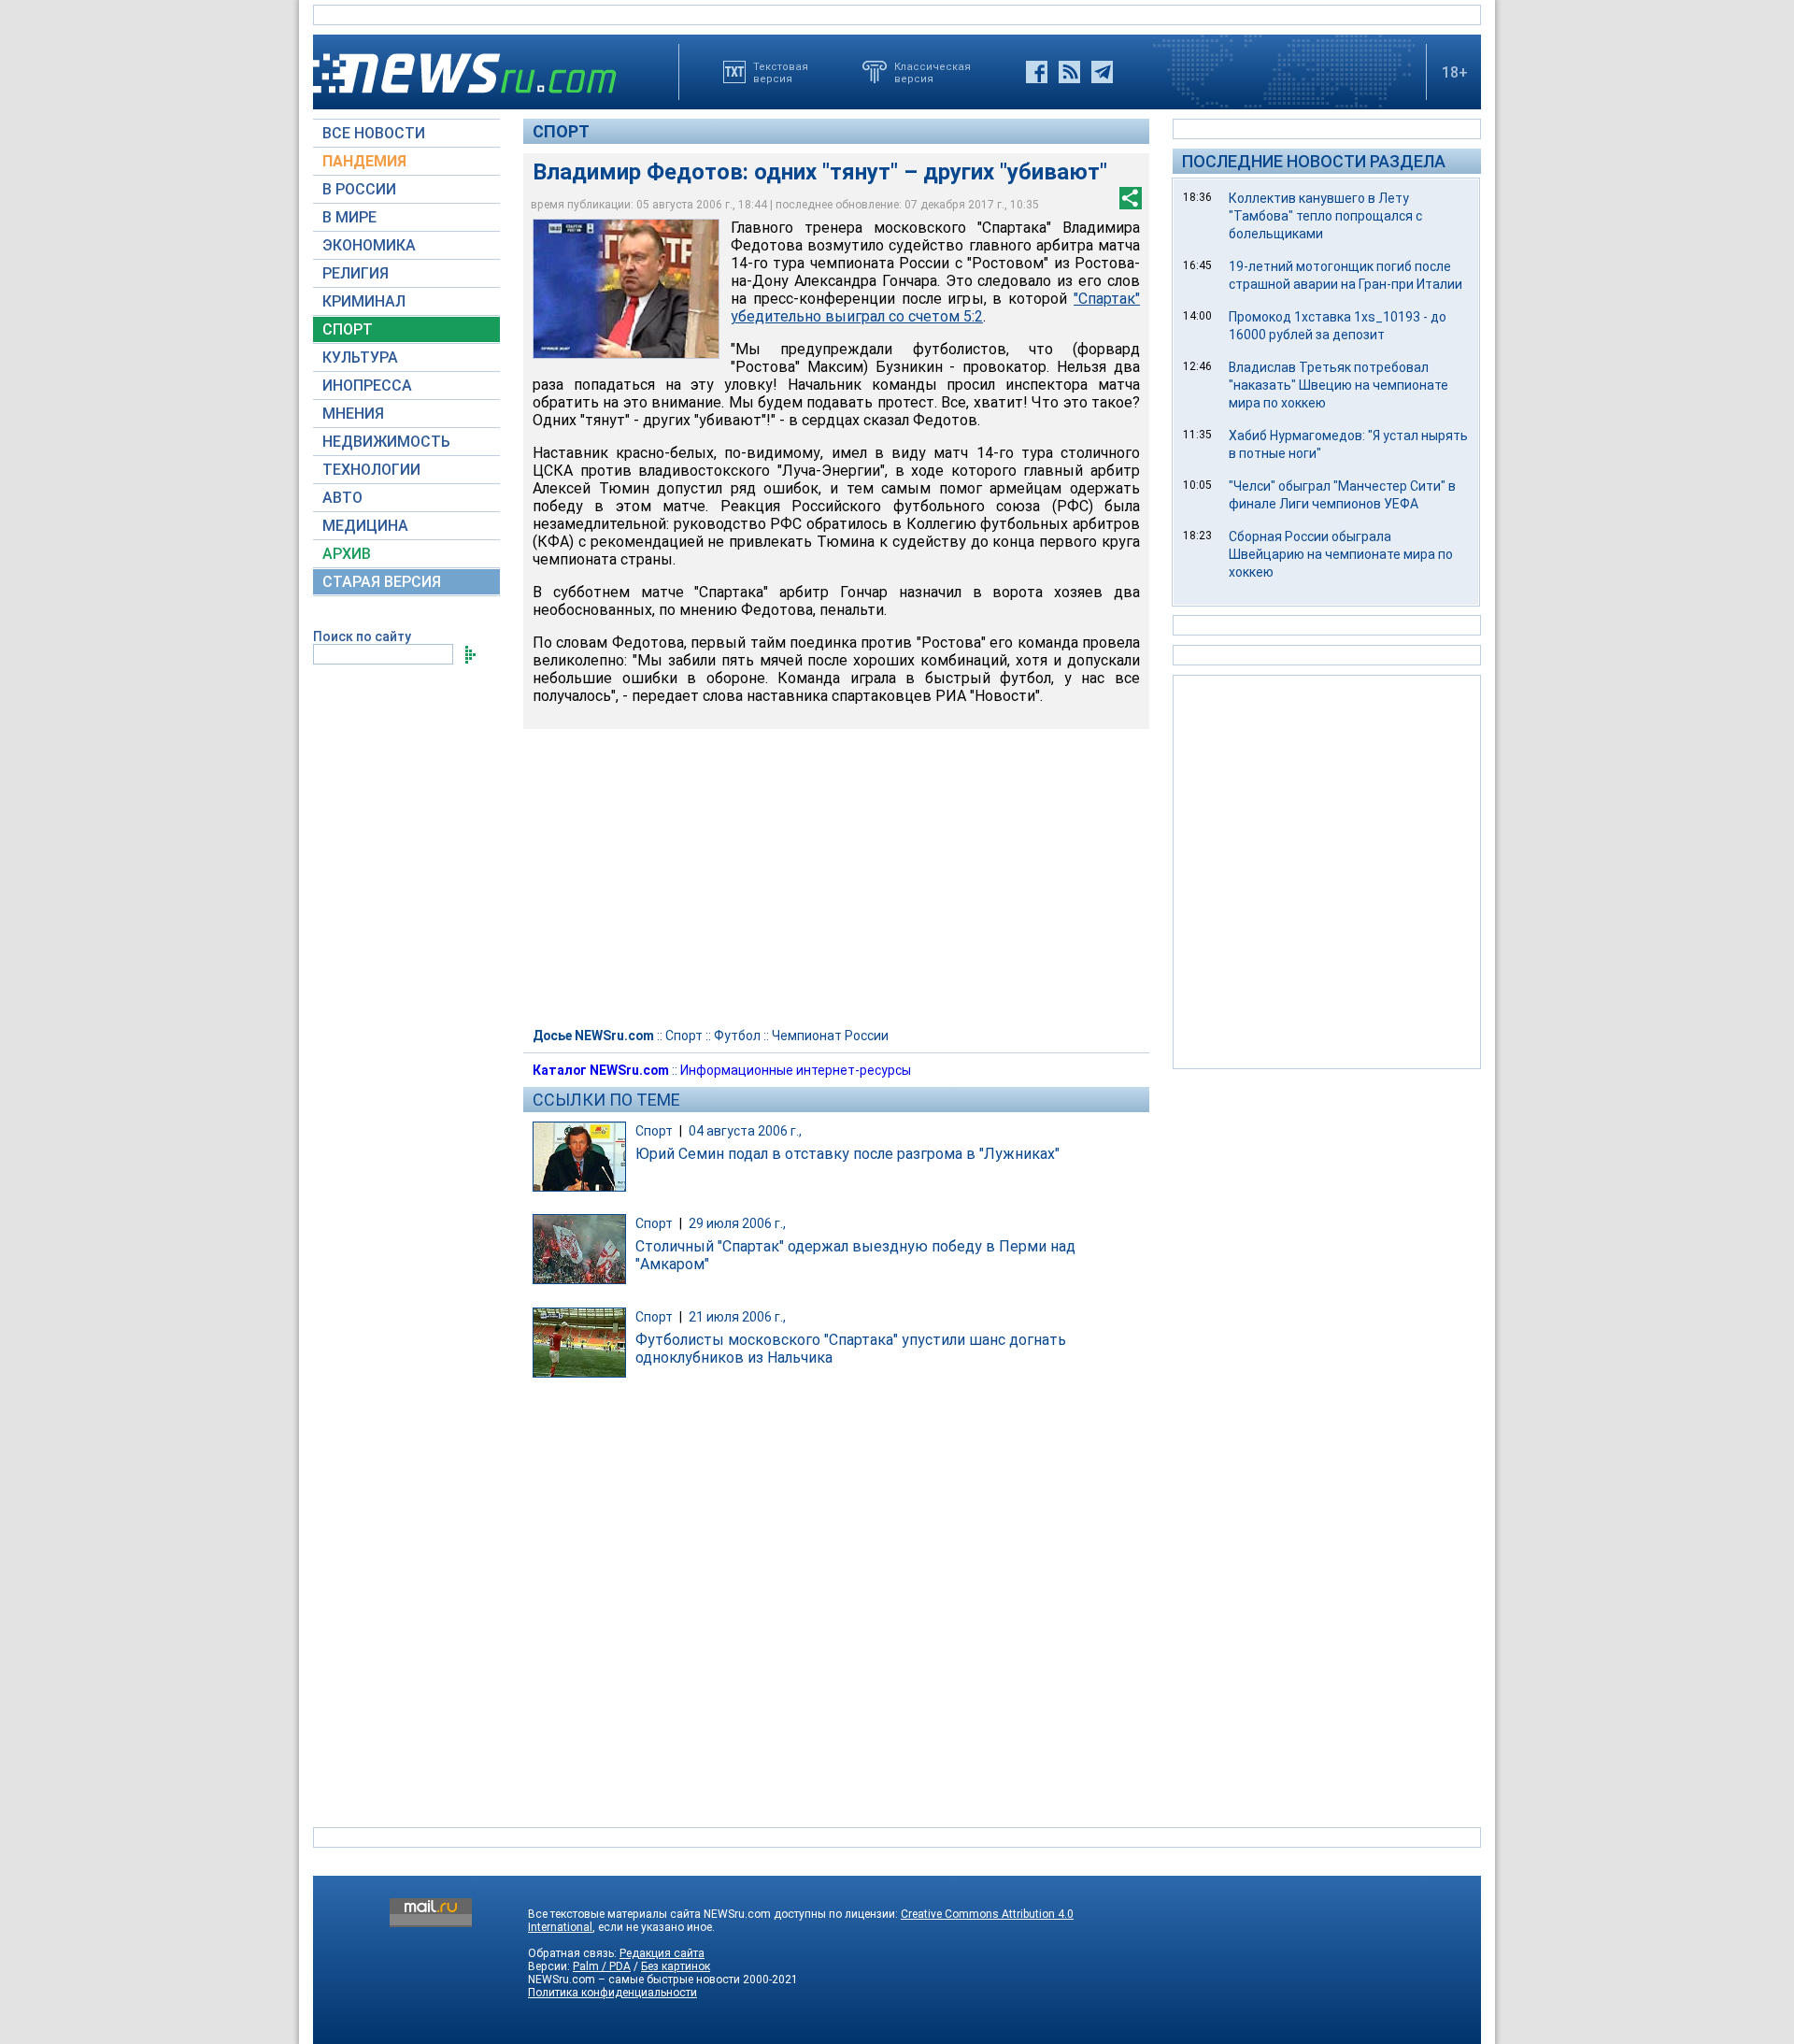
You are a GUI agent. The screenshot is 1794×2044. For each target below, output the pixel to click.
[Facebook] (1037, 72)
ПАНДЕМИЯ (364, 161)
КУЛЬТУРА (360, 357)
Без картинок (676, 1966)
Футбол (737, 1036)
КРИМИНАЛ (364, 301)
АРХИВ (347, 554)
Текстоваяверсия (781, 72)
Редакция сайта (662, 1953)
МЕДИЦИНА (365, 526)
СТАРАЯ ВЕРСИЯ (382, 582)
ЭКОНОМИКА (369, 245)
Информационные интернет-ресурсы (796, 1070)
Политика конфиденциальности (612, 1993)
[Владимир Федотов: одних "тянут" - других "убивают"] (626, 289)
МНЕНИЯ (353, 414)
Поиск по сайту (362, 636)
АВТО (342, 498)
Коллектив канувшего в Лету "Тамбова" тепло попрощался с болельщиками (1325, 216)
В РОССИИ (359, 189)
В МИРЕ (349, 217)
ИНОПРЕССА (367, 386)
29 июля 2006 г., (737, 1223)
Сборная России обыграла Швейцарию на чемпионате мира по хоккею (1341, 554)
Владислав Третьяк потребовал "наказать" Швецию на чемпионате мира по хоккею (1338, 385)
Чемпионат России (830, 1036)
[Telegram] (1102, 72)
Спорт (561, 131)
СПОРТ (348, 329)
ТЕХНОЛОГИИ (371, 470)
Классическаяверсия (933, 72)
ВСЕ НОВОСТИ (374, 133)
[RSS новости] (1069, 72)
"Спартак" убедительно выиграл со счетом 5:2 (935, 307)
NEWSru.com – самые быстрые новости (634, 1980)
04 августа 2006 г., (745, 1131)
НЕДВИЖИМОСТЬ (386, 442)
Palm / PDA (602, 1966)
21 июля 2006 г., (737, 1317)
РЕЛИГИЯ (356, 273)
